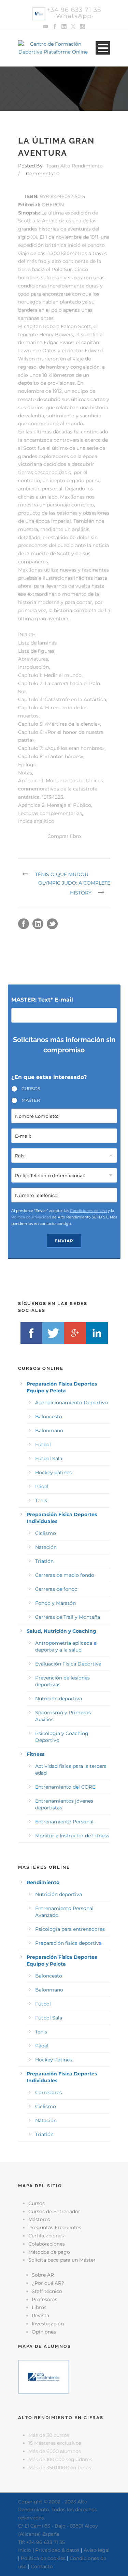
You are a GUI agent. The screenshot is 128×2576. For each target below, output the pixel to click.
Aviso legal (97, 2550)
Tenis (41, 1500)
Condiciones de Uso (88, 1211)
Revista (40, 2315)
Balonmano (49, 1431)
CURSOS (31, 1089)
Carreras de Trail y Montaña (68, 1617)
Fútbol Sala (49, 1459)
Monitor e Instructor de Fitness (72, 1836)
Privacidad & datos (57, 2550)
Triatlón (44, 1561)
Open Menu (103, 48)
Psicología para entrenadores (70, 1929)
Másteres (39, 2219)
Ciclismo (46, 1533)
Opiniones (44, 2332)
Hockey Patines (54, 2060)
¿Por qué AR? (48, 2283)
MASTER (31, 1100)
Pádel (42, 1486)
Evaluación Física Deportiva (68, 1664)
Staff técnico (47, 2291)
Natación (46, 1547)
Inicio (25, 2550)
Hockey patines (53, 1472)
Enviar (64, 1241)
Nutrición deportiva (59, 1699)
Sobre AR (43, 2275)
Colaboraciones (47, 2244)
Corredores (48, 2092)
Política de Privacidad (31, 1217)
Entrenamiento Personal (64, 1822)
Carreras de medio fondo (65, 1575)
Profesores (45, 2299)
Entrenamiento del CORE (65, 1787)
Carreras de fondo (56, 1589)
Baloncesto (49, 1417)
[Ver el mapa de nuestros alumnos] (44, 2377)
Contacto (42, 2566)
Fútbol (43, 1445)
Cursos (37, 2203)
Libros (39, 2307)
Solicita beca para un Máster (62, 2260)
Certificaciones (46, 2236)
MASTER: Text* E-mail (42, 1000)
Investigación (48, 2324)
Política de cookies (43, 2558)
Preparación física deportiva (68, 1943)
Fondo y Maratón (55, 1603)
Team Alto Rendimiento (74, 166)
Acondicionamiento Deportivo (72, 1403)
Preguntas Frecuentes (55, 2227)
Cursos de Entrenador (54, 2211)
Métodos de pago (49, 2252)
